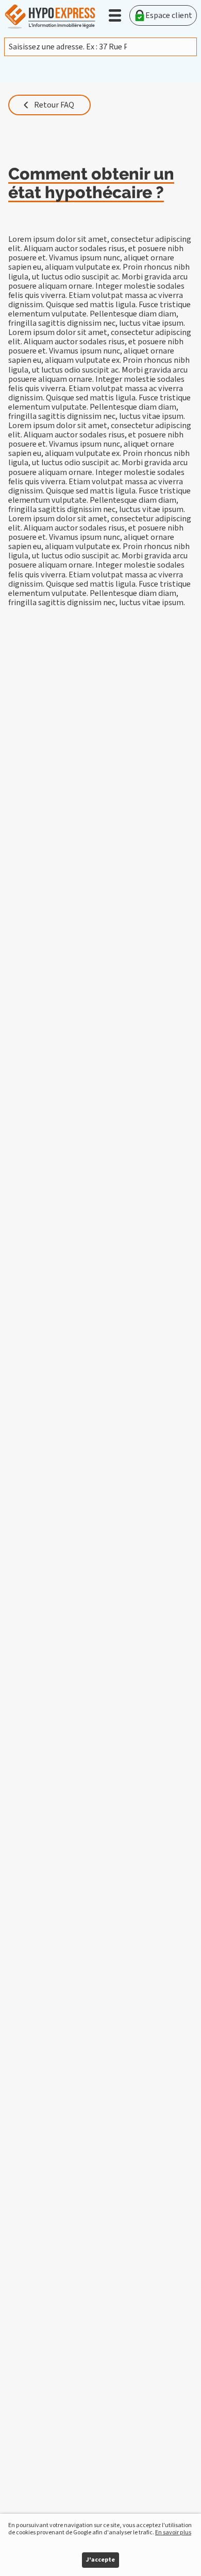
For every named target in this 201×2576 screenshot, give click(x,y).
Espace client (169, 15)
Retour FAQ (54, 105)
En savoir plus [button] (173, 2533)
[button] (115, 15)
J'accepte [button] (100, 2560)
